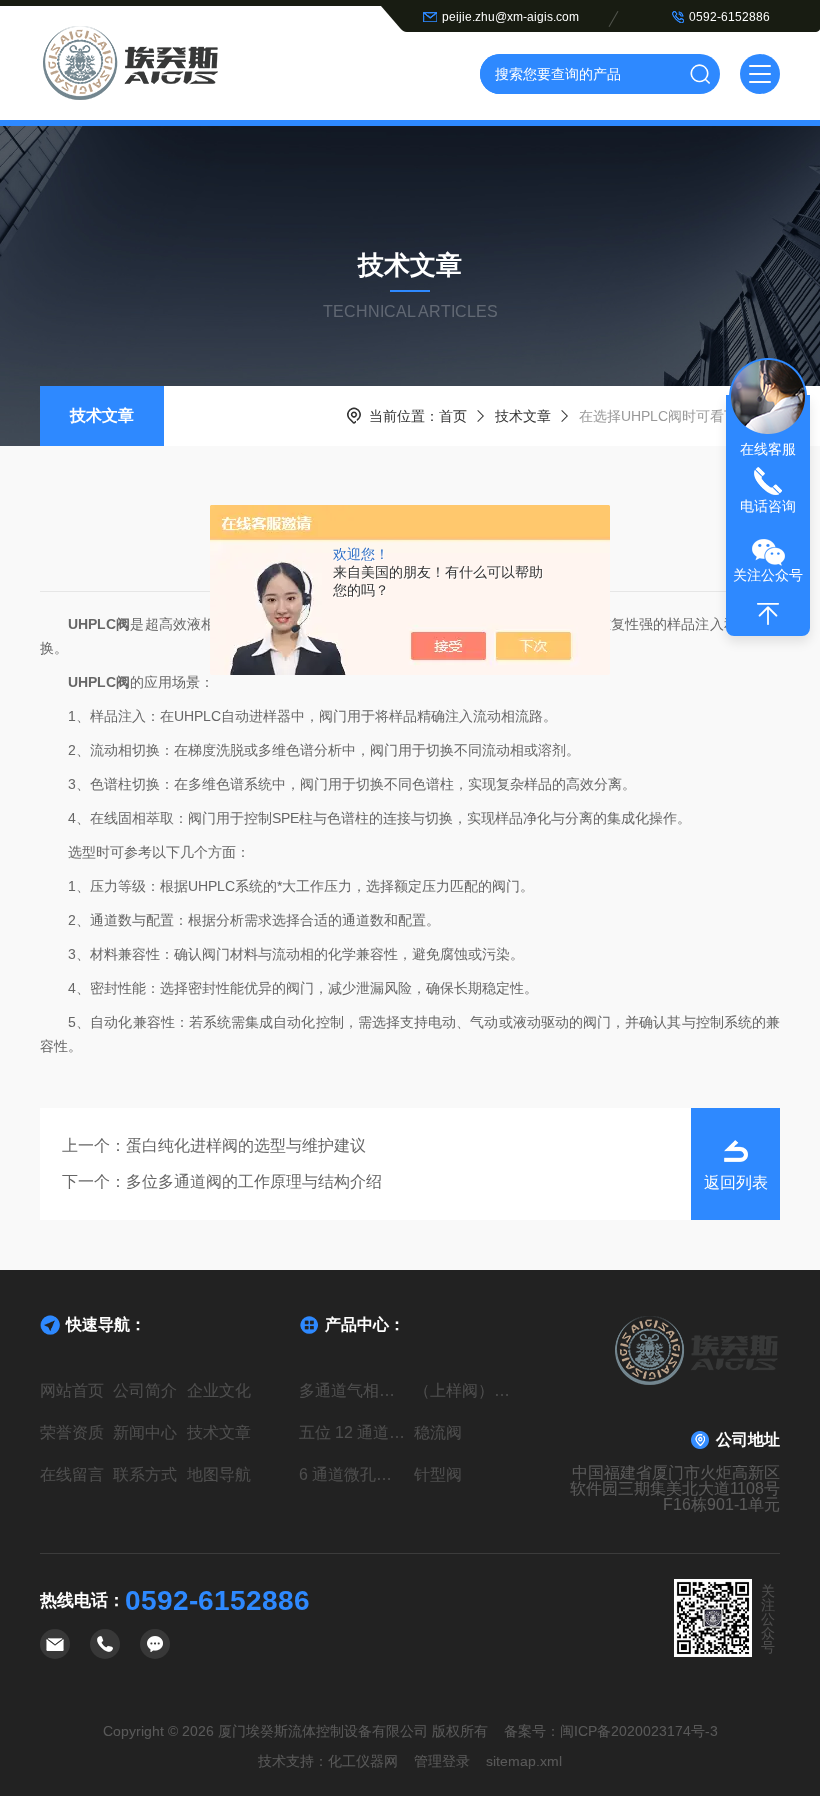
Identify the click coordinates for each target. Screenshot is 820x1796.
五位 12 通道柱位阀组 (352, 1432)
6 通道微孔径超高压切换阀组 (352, 1474)
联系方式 (145, 1474)
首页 (453, 416)
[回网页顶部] (768, 614)
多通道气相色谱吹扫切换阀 (352, 1390)
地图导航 (219, 1474)
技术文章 (102, 415)
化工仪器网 (363, 1761)
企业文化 (219, 1390)
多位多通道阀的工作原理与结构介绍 (254, 1181)
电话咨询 (768, 506)
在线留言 (72, 1474)
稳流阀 (438, 1432)
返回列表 (736, 1182)
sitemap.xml (524, 1761)
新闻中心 (145, 1432)
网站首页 (72, 1390)
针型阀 (438, 1474)
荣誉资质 (72, 1432)
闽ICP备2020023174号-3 (639, 1731)
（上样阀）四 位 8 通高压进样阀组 (467, 1390)
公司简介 (145, 1390)
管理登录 (442, 1761)
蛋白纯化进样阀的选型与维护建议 (246, 1145)
